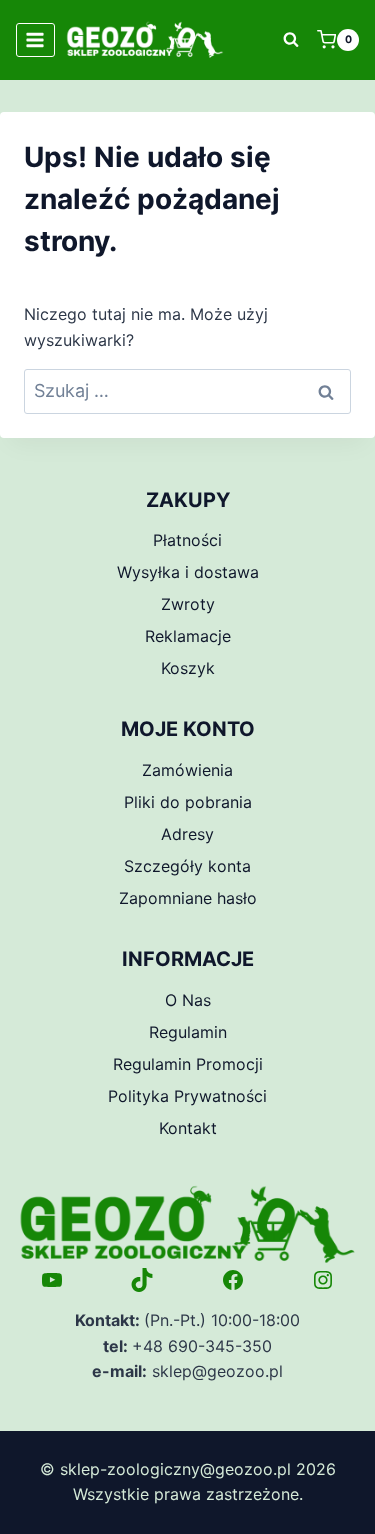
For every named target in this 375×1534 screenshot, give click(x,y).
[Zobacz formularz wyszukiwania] (291, 40)
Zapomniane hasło (188, 898)
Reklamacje (188, 636)
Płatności (187, 540)
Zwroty (188, 604)
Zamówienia (187, 770)
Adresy (187, 834)
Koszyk (188, 668)
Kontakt (188, 1128)
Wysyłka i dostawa (188, 572)
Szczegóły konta (187, 866)
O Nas (188, 1000)
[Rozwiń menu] (35, 39)
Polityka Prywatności (187, 1096)
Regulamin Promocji (188, 1064)
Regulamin (188, 1032)
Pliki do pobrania (188, 802)
